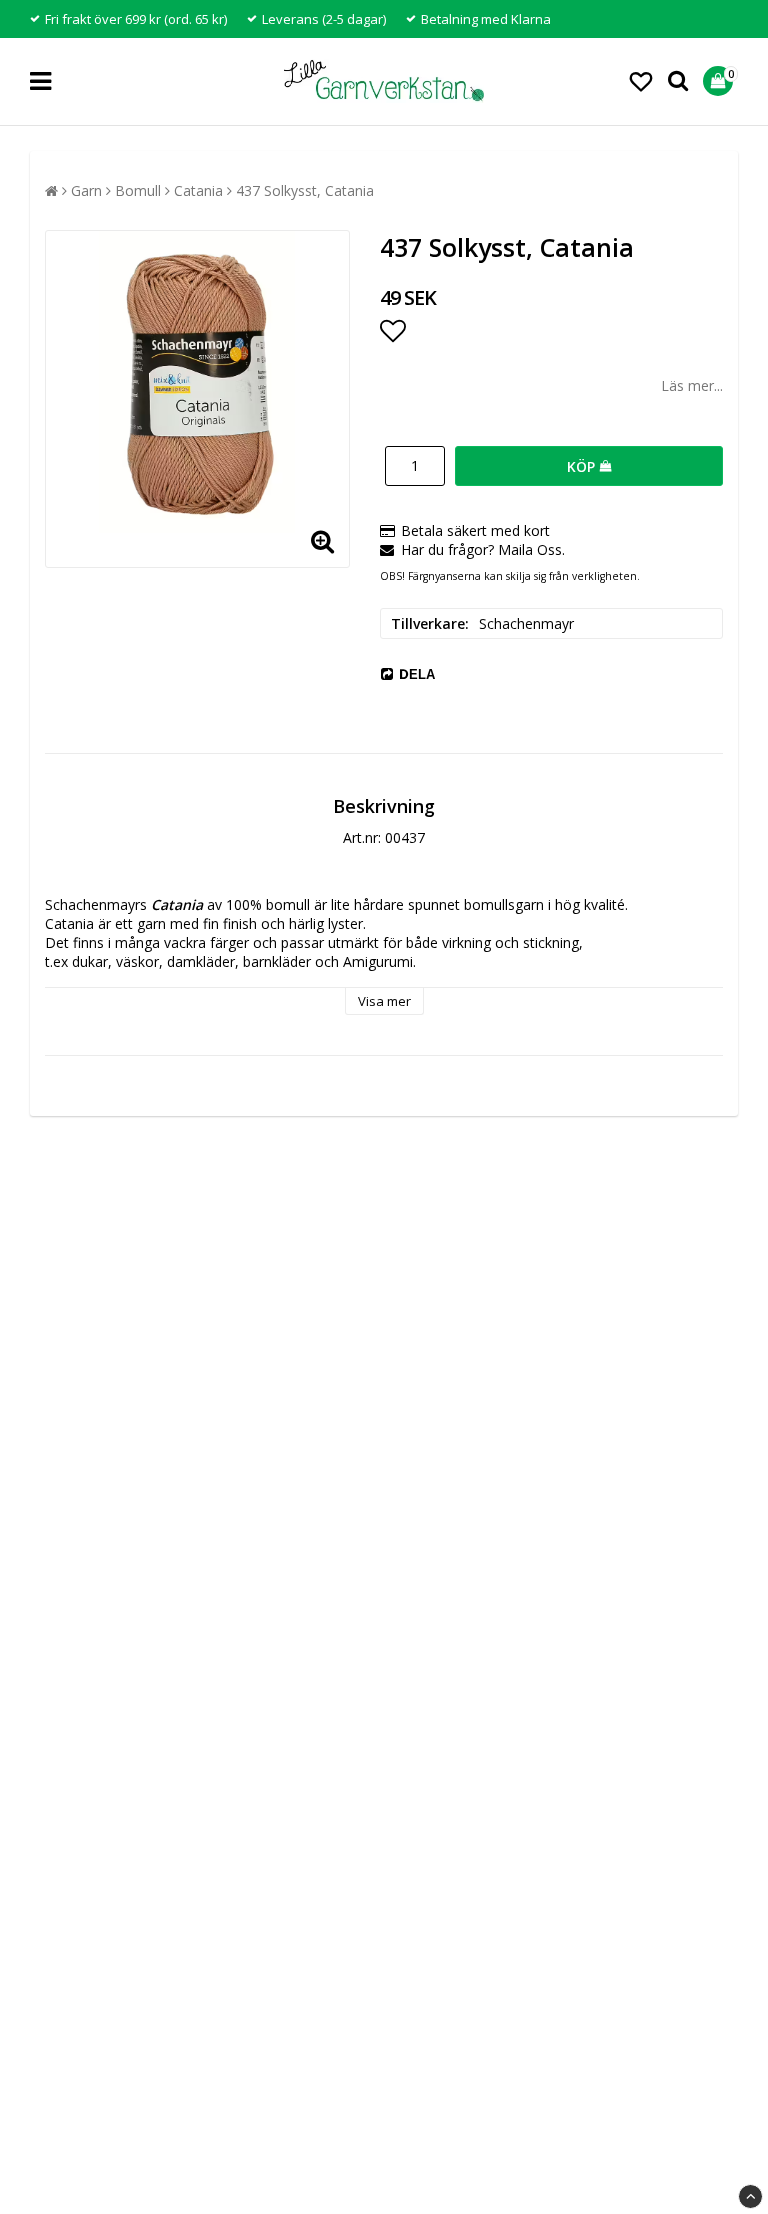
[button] (641, 81)
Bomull (138, 190)
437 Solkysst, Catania (305, 190)
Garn (86, 190)
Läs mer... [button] (692, 385)
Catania (198, 190)
